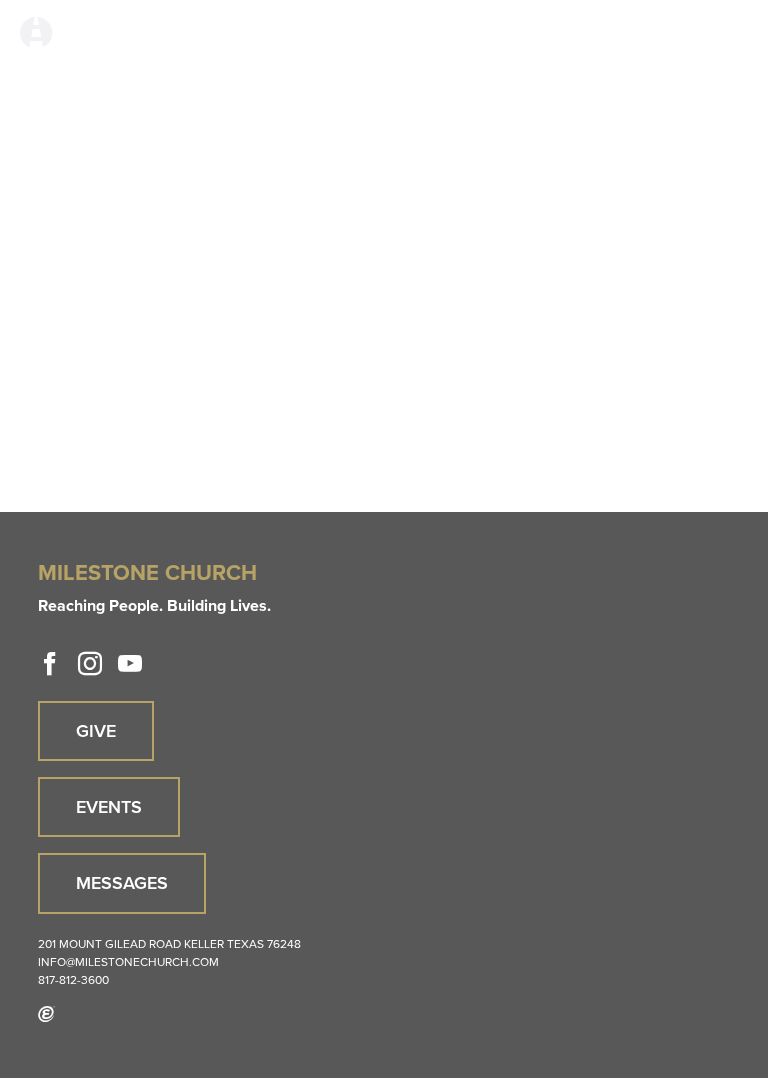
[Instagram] (90, 664)
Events (109, 807)
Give (96, 731)
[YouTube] (130, 664)
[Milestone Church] (36, 33)
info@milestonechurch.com (128, 962)
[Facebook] (50, 664)
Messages (122, 883)
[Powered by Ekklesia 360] (46, 1014)
